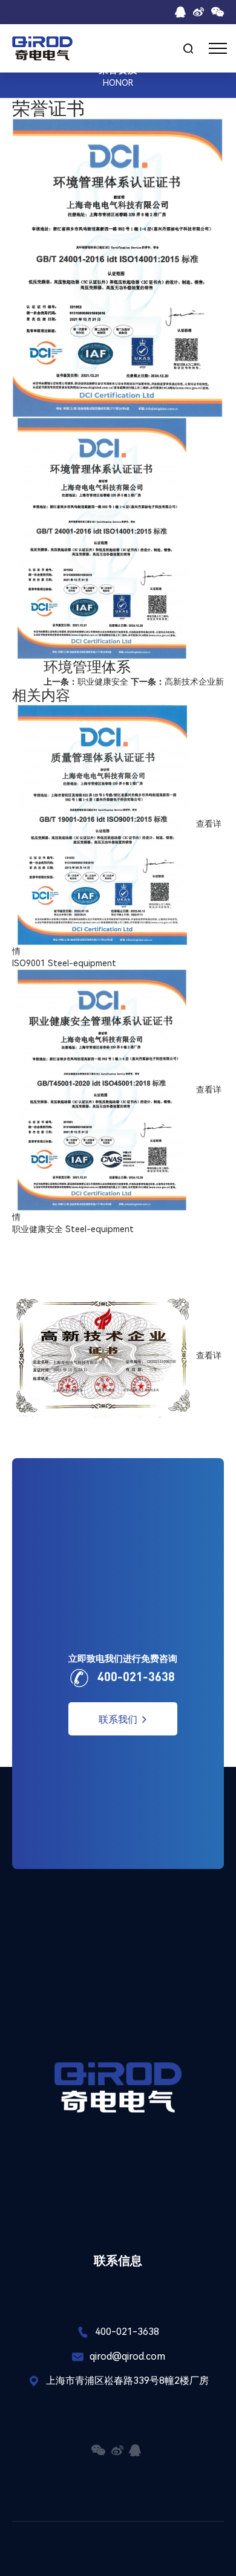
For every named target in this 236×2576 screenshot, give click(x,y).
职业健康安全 (86, 682)
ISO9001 (29, 963)
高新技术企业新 (177, 682)
